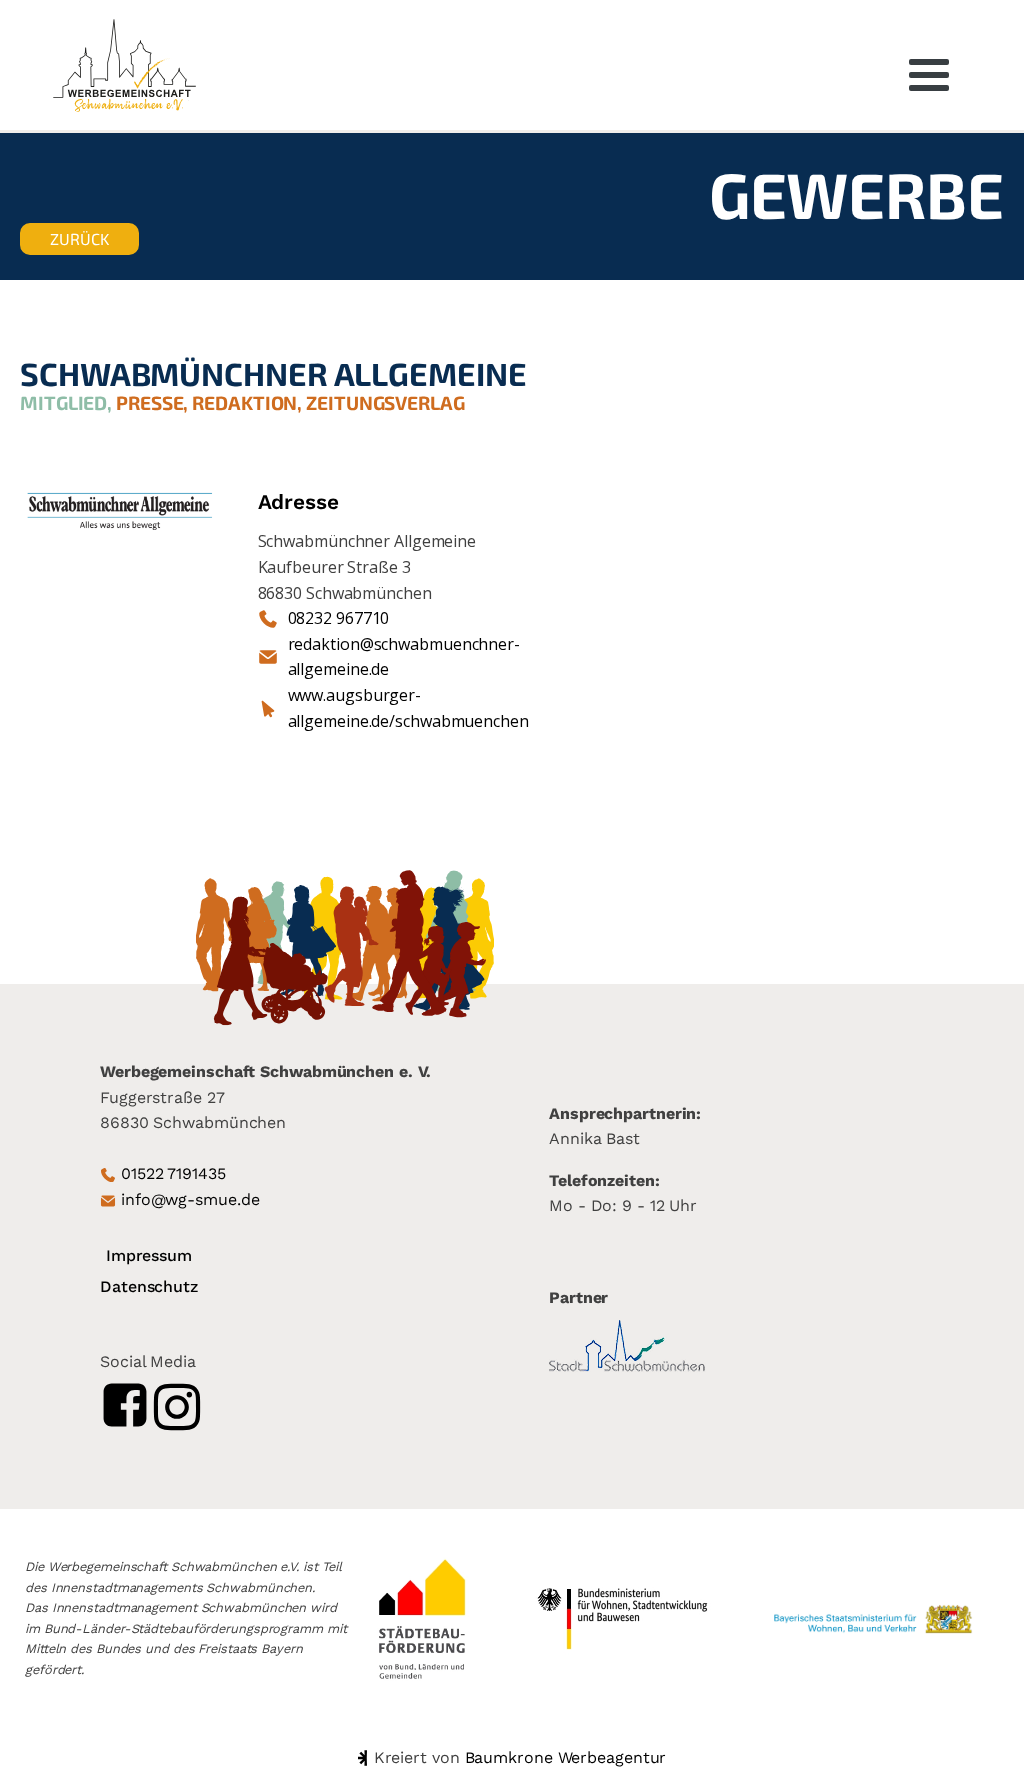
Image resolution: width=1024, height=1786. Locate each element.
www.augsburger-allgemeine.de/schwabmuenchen (408, 708)
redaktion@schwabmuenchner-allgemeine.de (404, 657)
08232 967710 (339, 618)
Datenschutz (149, 1286)
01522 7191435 (173, 1173)
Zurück (79, 238)
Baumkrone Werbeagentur (566, 1757)
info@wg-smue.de (190, 1199)
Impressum (149, 1255)
